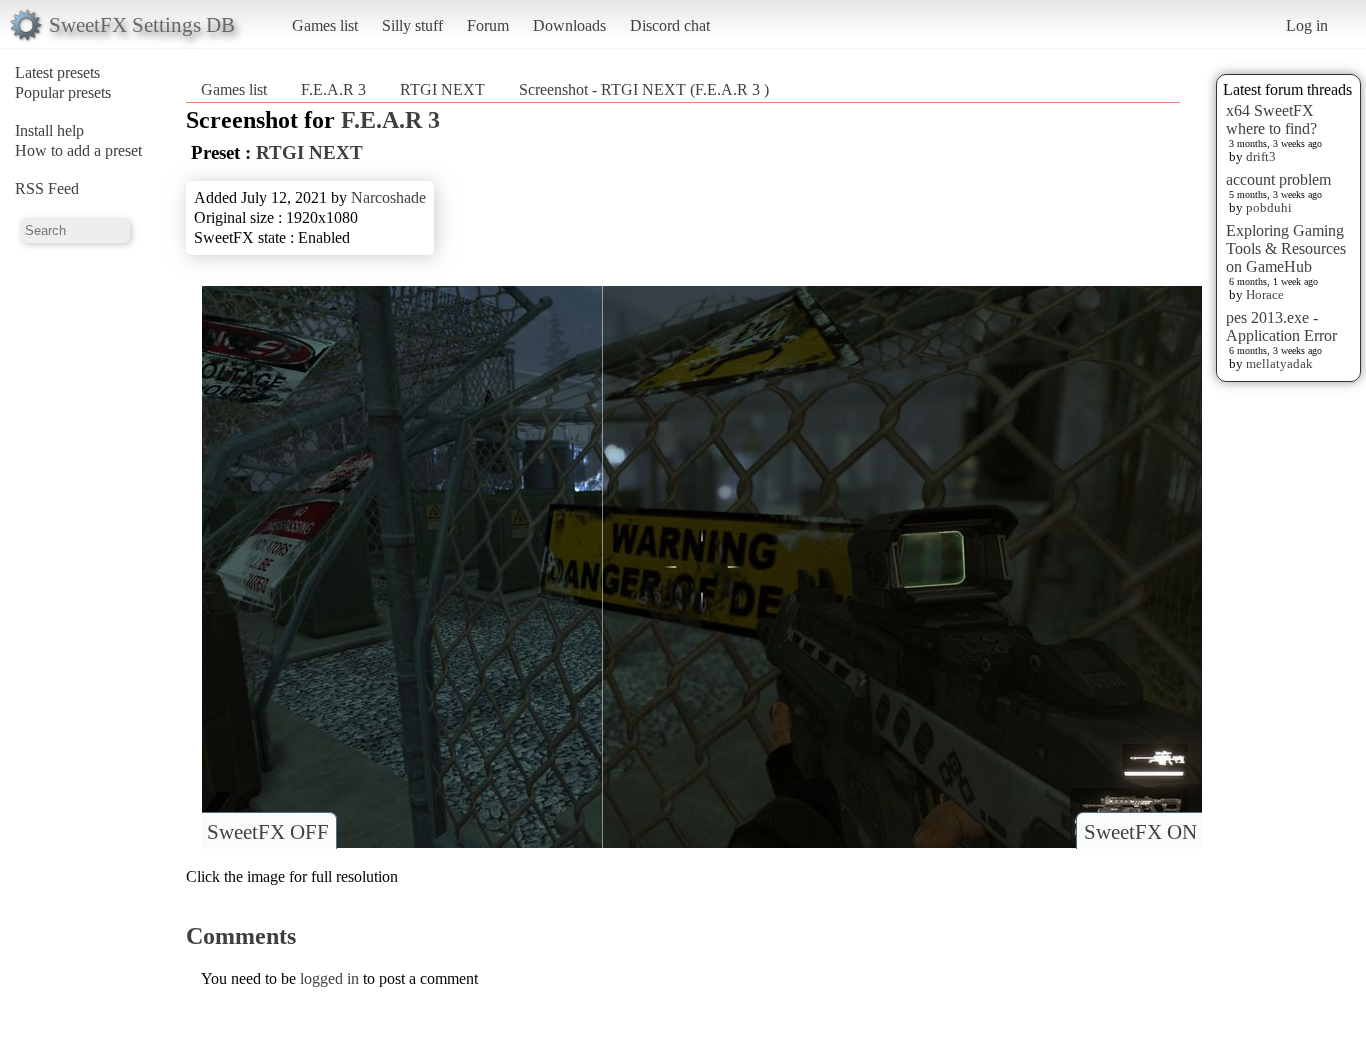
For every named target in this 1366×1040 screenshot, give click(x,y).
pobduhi (1269, 207)
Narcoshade (388, 197)
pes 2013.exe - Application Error (1281, 326)
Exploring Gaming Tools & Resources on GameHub (1286, 248)
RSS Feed (47, 188)
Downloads (569, 25)
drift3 (1261, 156)
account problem (1278, 179)
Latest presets (57, 72)
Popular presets (63, 92)
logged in (329, 978)
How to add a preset (78, 150)
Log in (1307, 25)
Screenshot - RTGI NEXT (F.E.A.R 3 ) (644, 89)
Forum (488, 25)
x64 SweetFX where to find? (1271, 119)
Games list (325, 25)
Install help (49, 130)
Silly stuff (412, 25)
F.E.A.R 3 (335, 89)
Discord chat (670, 25)
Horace (1265, 294)
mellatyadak (1279, 363)
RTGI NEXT (442, 89)
